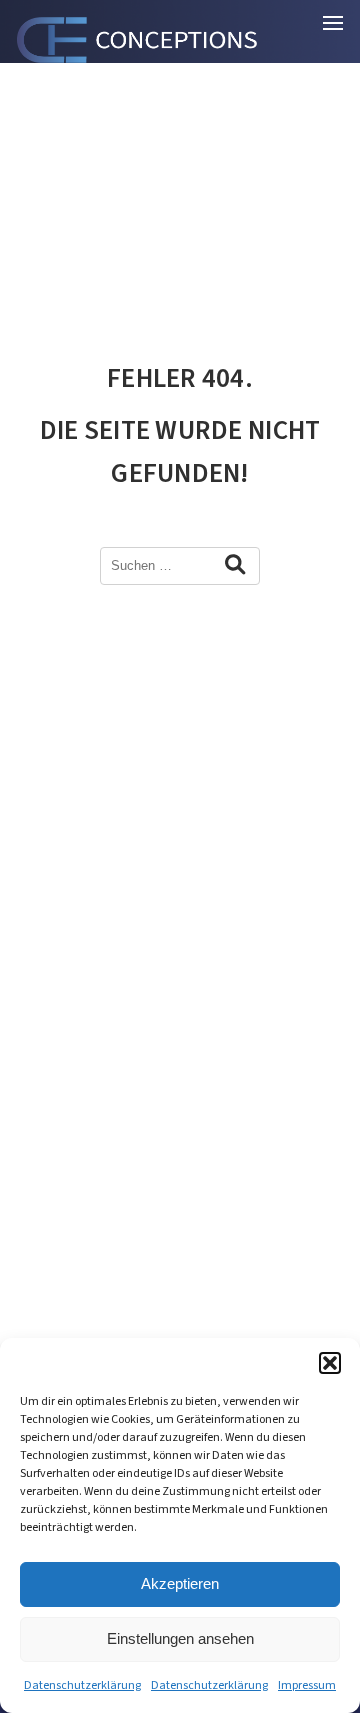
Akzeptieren (180, 1583)
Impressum (307, 1685)
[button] (330, 1363)
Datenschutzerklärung (82, 1685)
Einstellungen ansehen (180, 1638)
